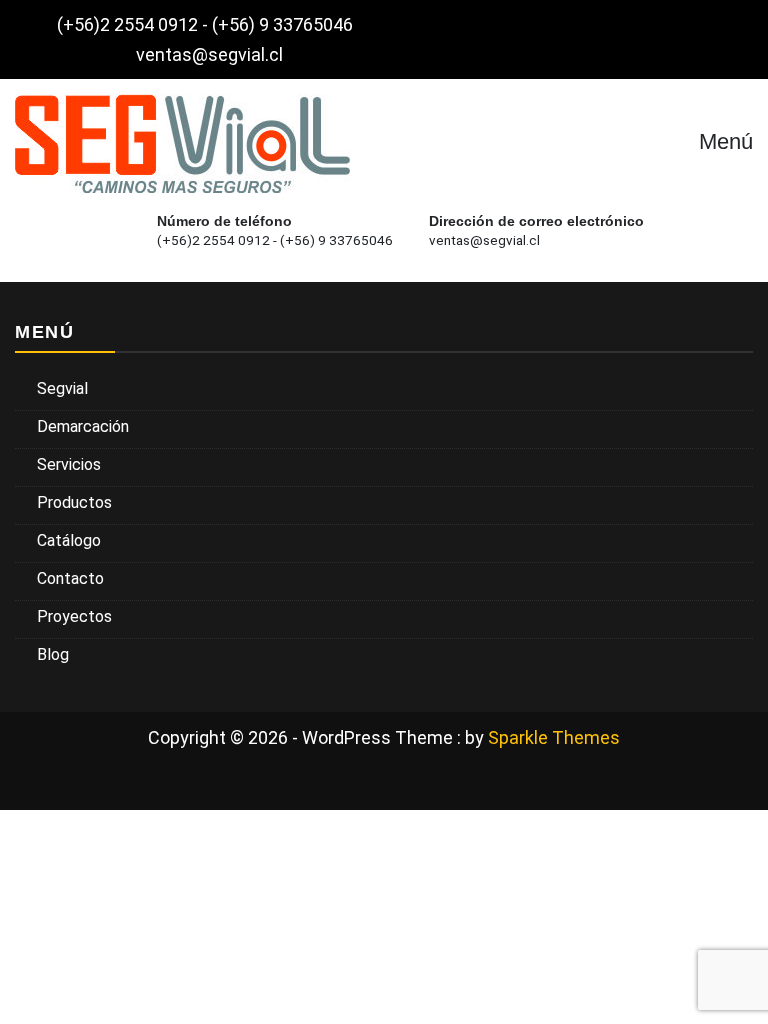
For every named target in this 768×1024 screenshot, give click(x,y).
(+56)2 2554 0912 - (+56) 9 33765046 (205, 24)
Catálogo (69, 540)
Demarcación (83, 426)
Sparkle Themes (554, 737)
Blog (53, 654)
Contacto (70, 578)
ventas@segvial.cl (209, 54)
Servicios (69, 464)
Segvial (62, 388)
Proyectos (74, 616)
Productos (74, 502)
